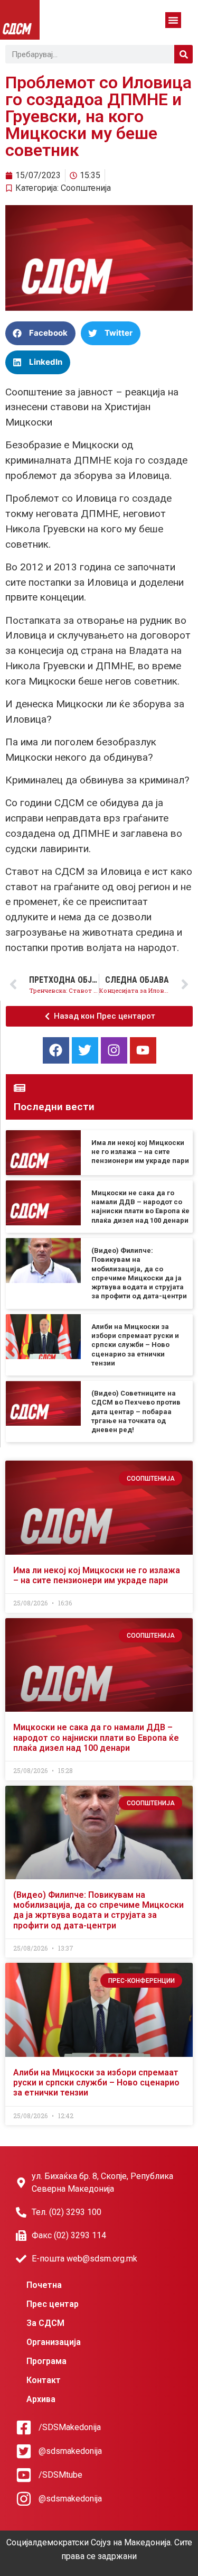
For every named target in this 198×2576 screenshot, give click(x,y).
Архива (41, 2399)
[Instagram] (114, 1050)
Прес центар (53, 2304)
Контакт (44, 2380)
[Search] (183, 54)
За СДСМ (45, 2323)
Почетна (44, 2285)
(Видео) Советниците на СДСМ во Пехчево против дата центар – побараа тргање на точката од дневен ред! (136, 1411)
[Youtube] (143, 1050)
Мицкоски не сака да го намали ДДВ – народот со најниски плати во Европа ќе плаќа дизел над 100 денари (96, 1737)
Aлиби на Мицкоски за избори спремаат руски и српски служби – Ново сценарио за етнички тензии (135, 1345)
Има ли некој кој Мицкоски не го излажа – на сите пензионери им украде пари (140, 1152)
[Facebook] (56, 1050)
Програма (46, 2361)
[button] (173, 20)
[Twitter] (85, 1050)
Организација (54, 2342)
